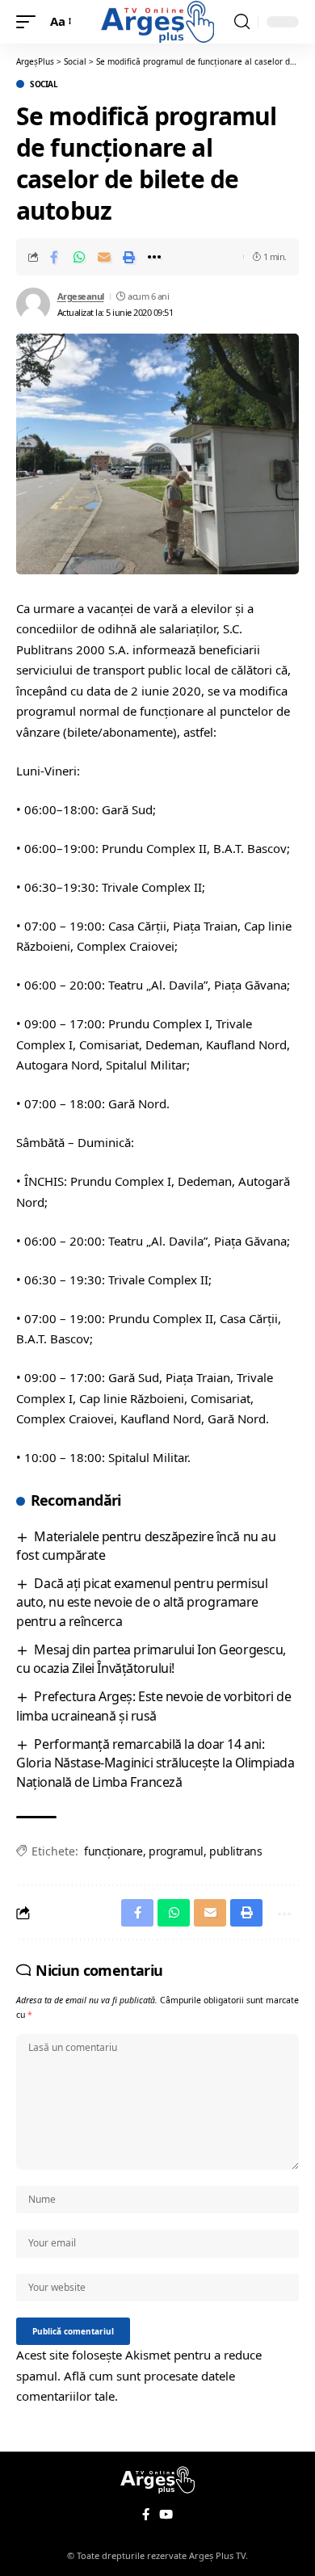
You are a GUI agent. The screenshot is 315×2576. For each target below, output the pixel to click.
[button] (30, 22)
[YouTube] (166, 2515)
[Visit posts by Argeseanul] (33, 305)
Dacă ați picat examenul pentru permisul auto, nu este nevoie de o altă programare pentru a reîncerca (142, 1602)
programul (176, 1851)
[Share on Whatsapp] (79, 257)
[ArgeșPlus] (157, 21)
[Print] (129, 257)
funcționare (113, 1851)
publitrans (235, 1851)
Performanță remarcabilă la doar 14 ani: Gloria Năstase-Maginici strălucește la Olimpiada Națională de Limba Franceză (155, 1763)
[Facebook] (146, 2515)
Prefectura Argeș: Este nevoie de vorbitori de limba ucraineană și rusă (153, 1706)
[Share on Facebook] (54, 257)
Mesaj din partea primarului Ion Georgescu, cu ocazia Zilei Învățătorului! (151, 1659)
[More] (154, 257)
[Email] (104, 257)
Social (44, 84)
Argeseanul (81, 296)
